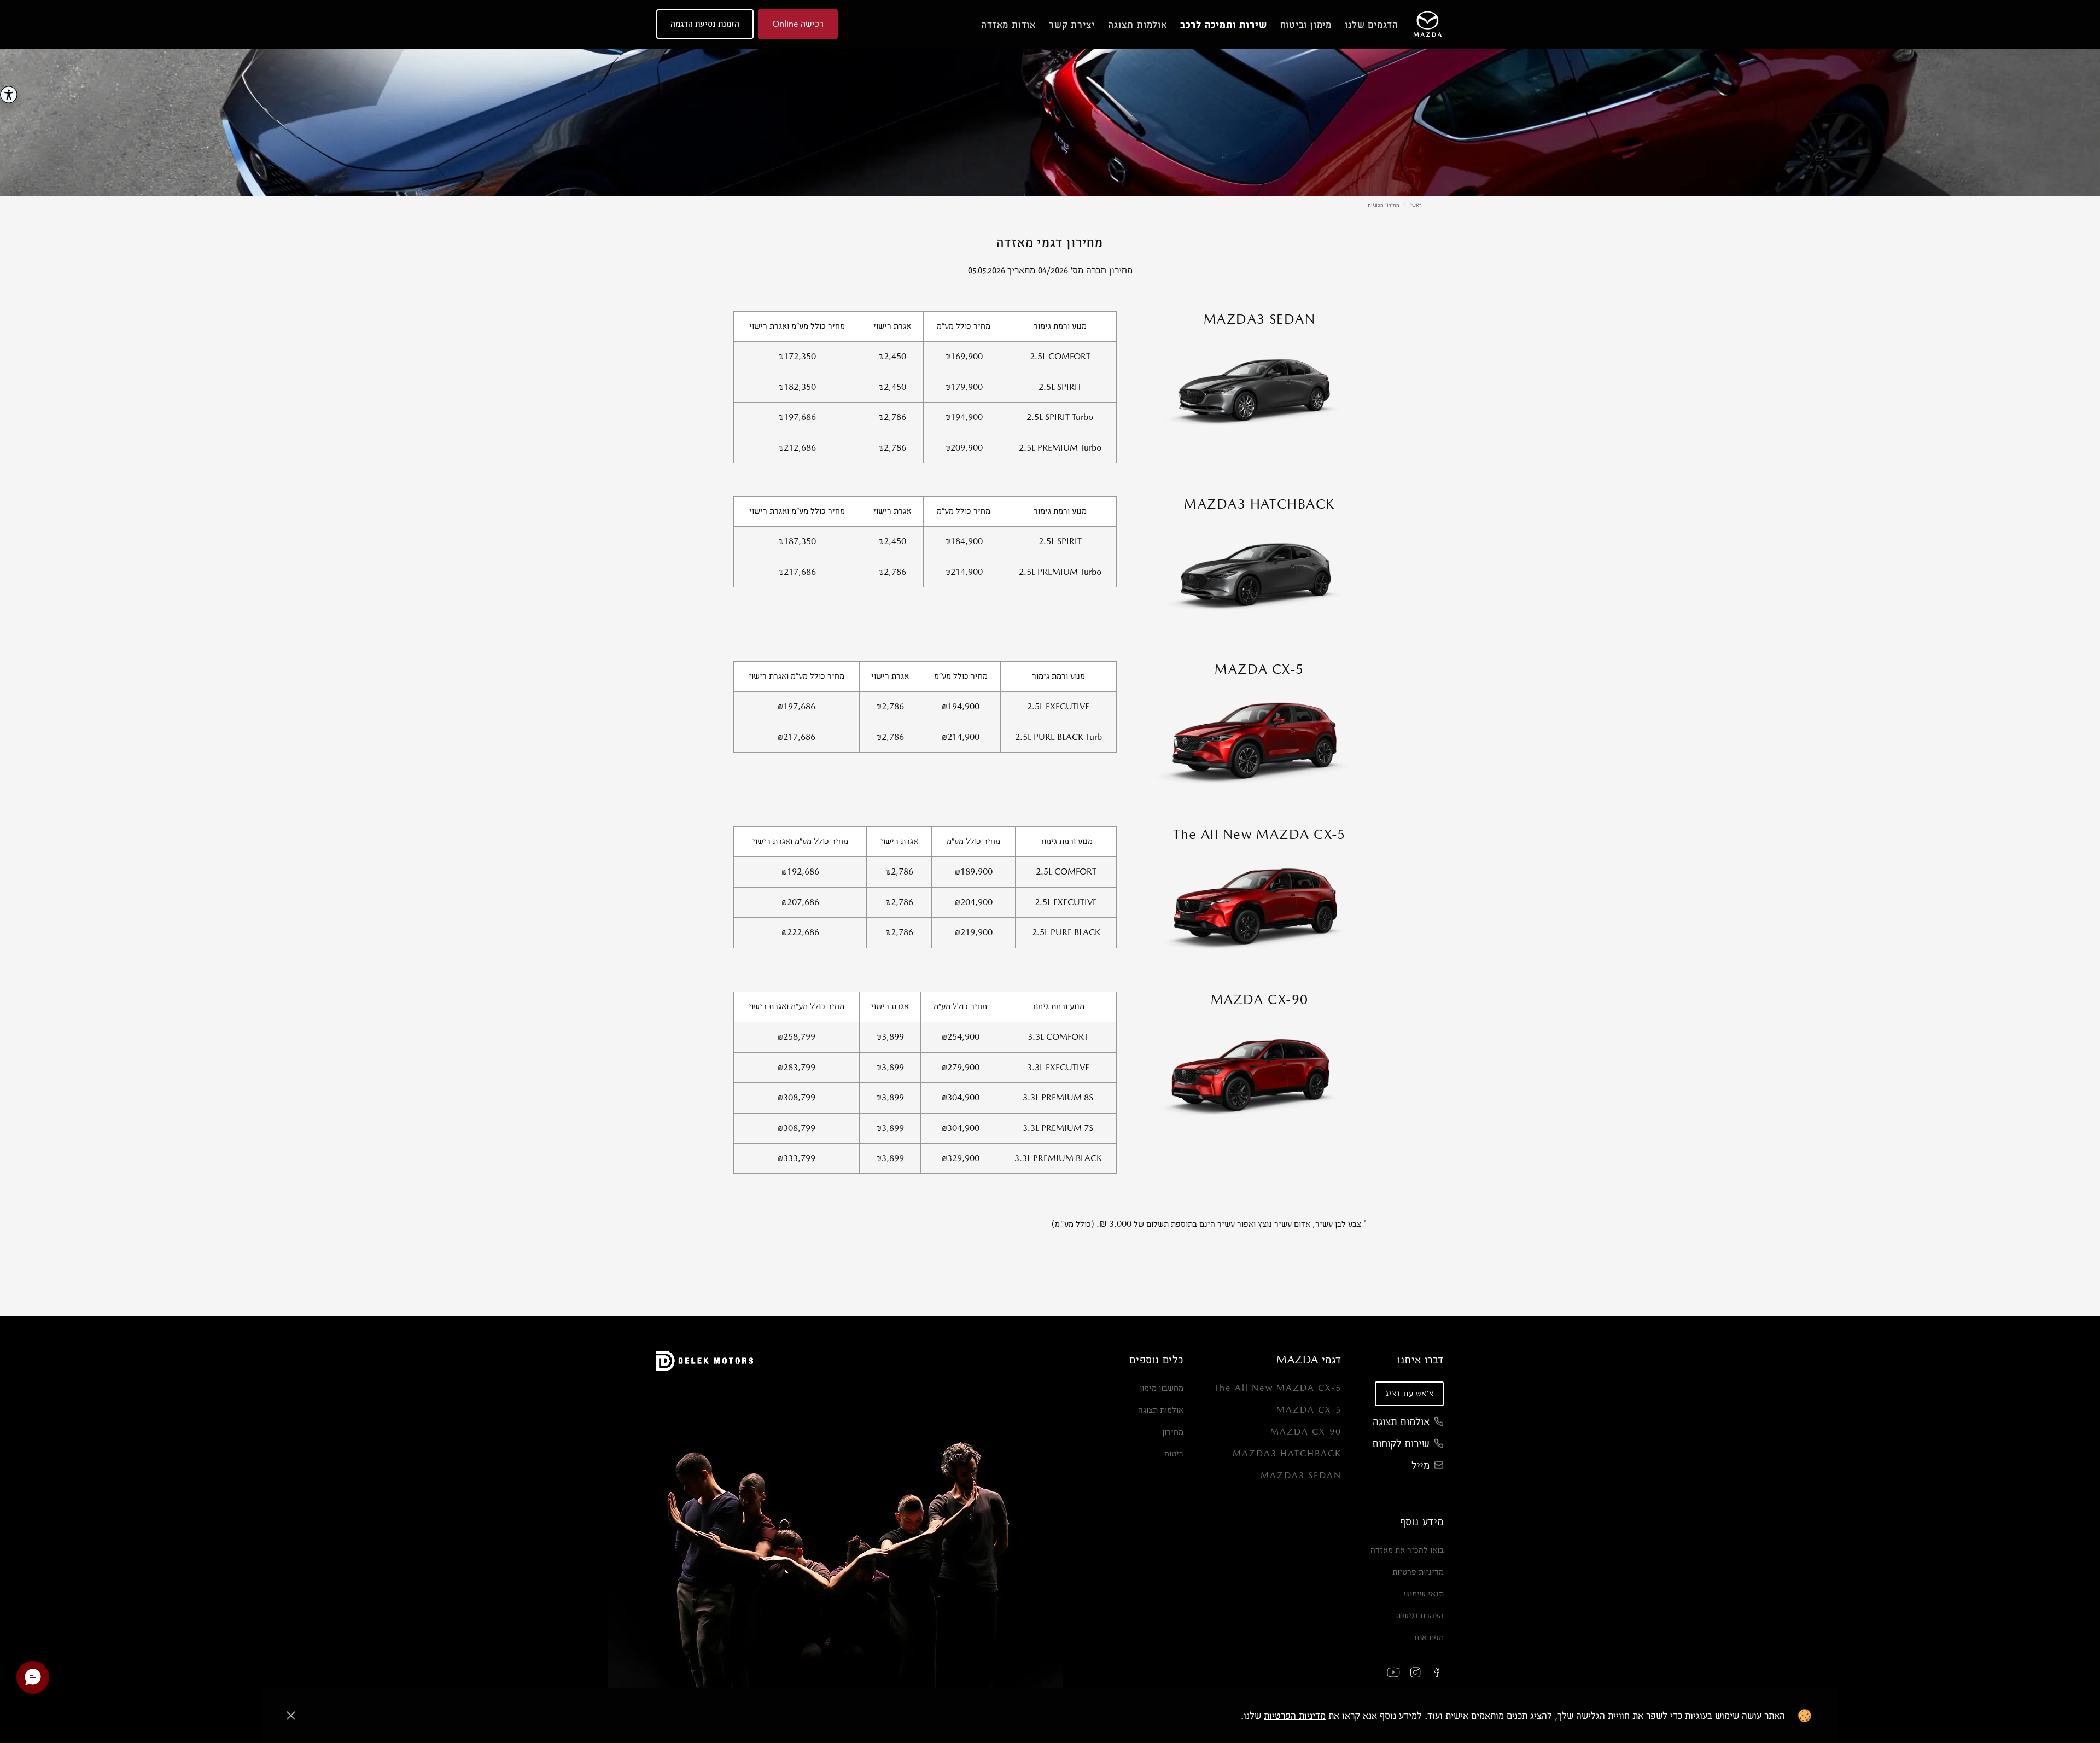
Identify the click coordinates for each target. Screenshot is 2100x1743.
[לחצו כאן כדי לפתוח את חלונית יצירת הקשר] (33, 1677)
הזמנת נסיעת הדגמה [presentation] (705, 24)
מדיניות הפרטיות (1295, 1715)
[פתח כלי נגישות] (9, 95)
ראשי (1416, 205)
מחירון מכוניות (1384, 205)
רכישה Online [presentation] (798, 24)
